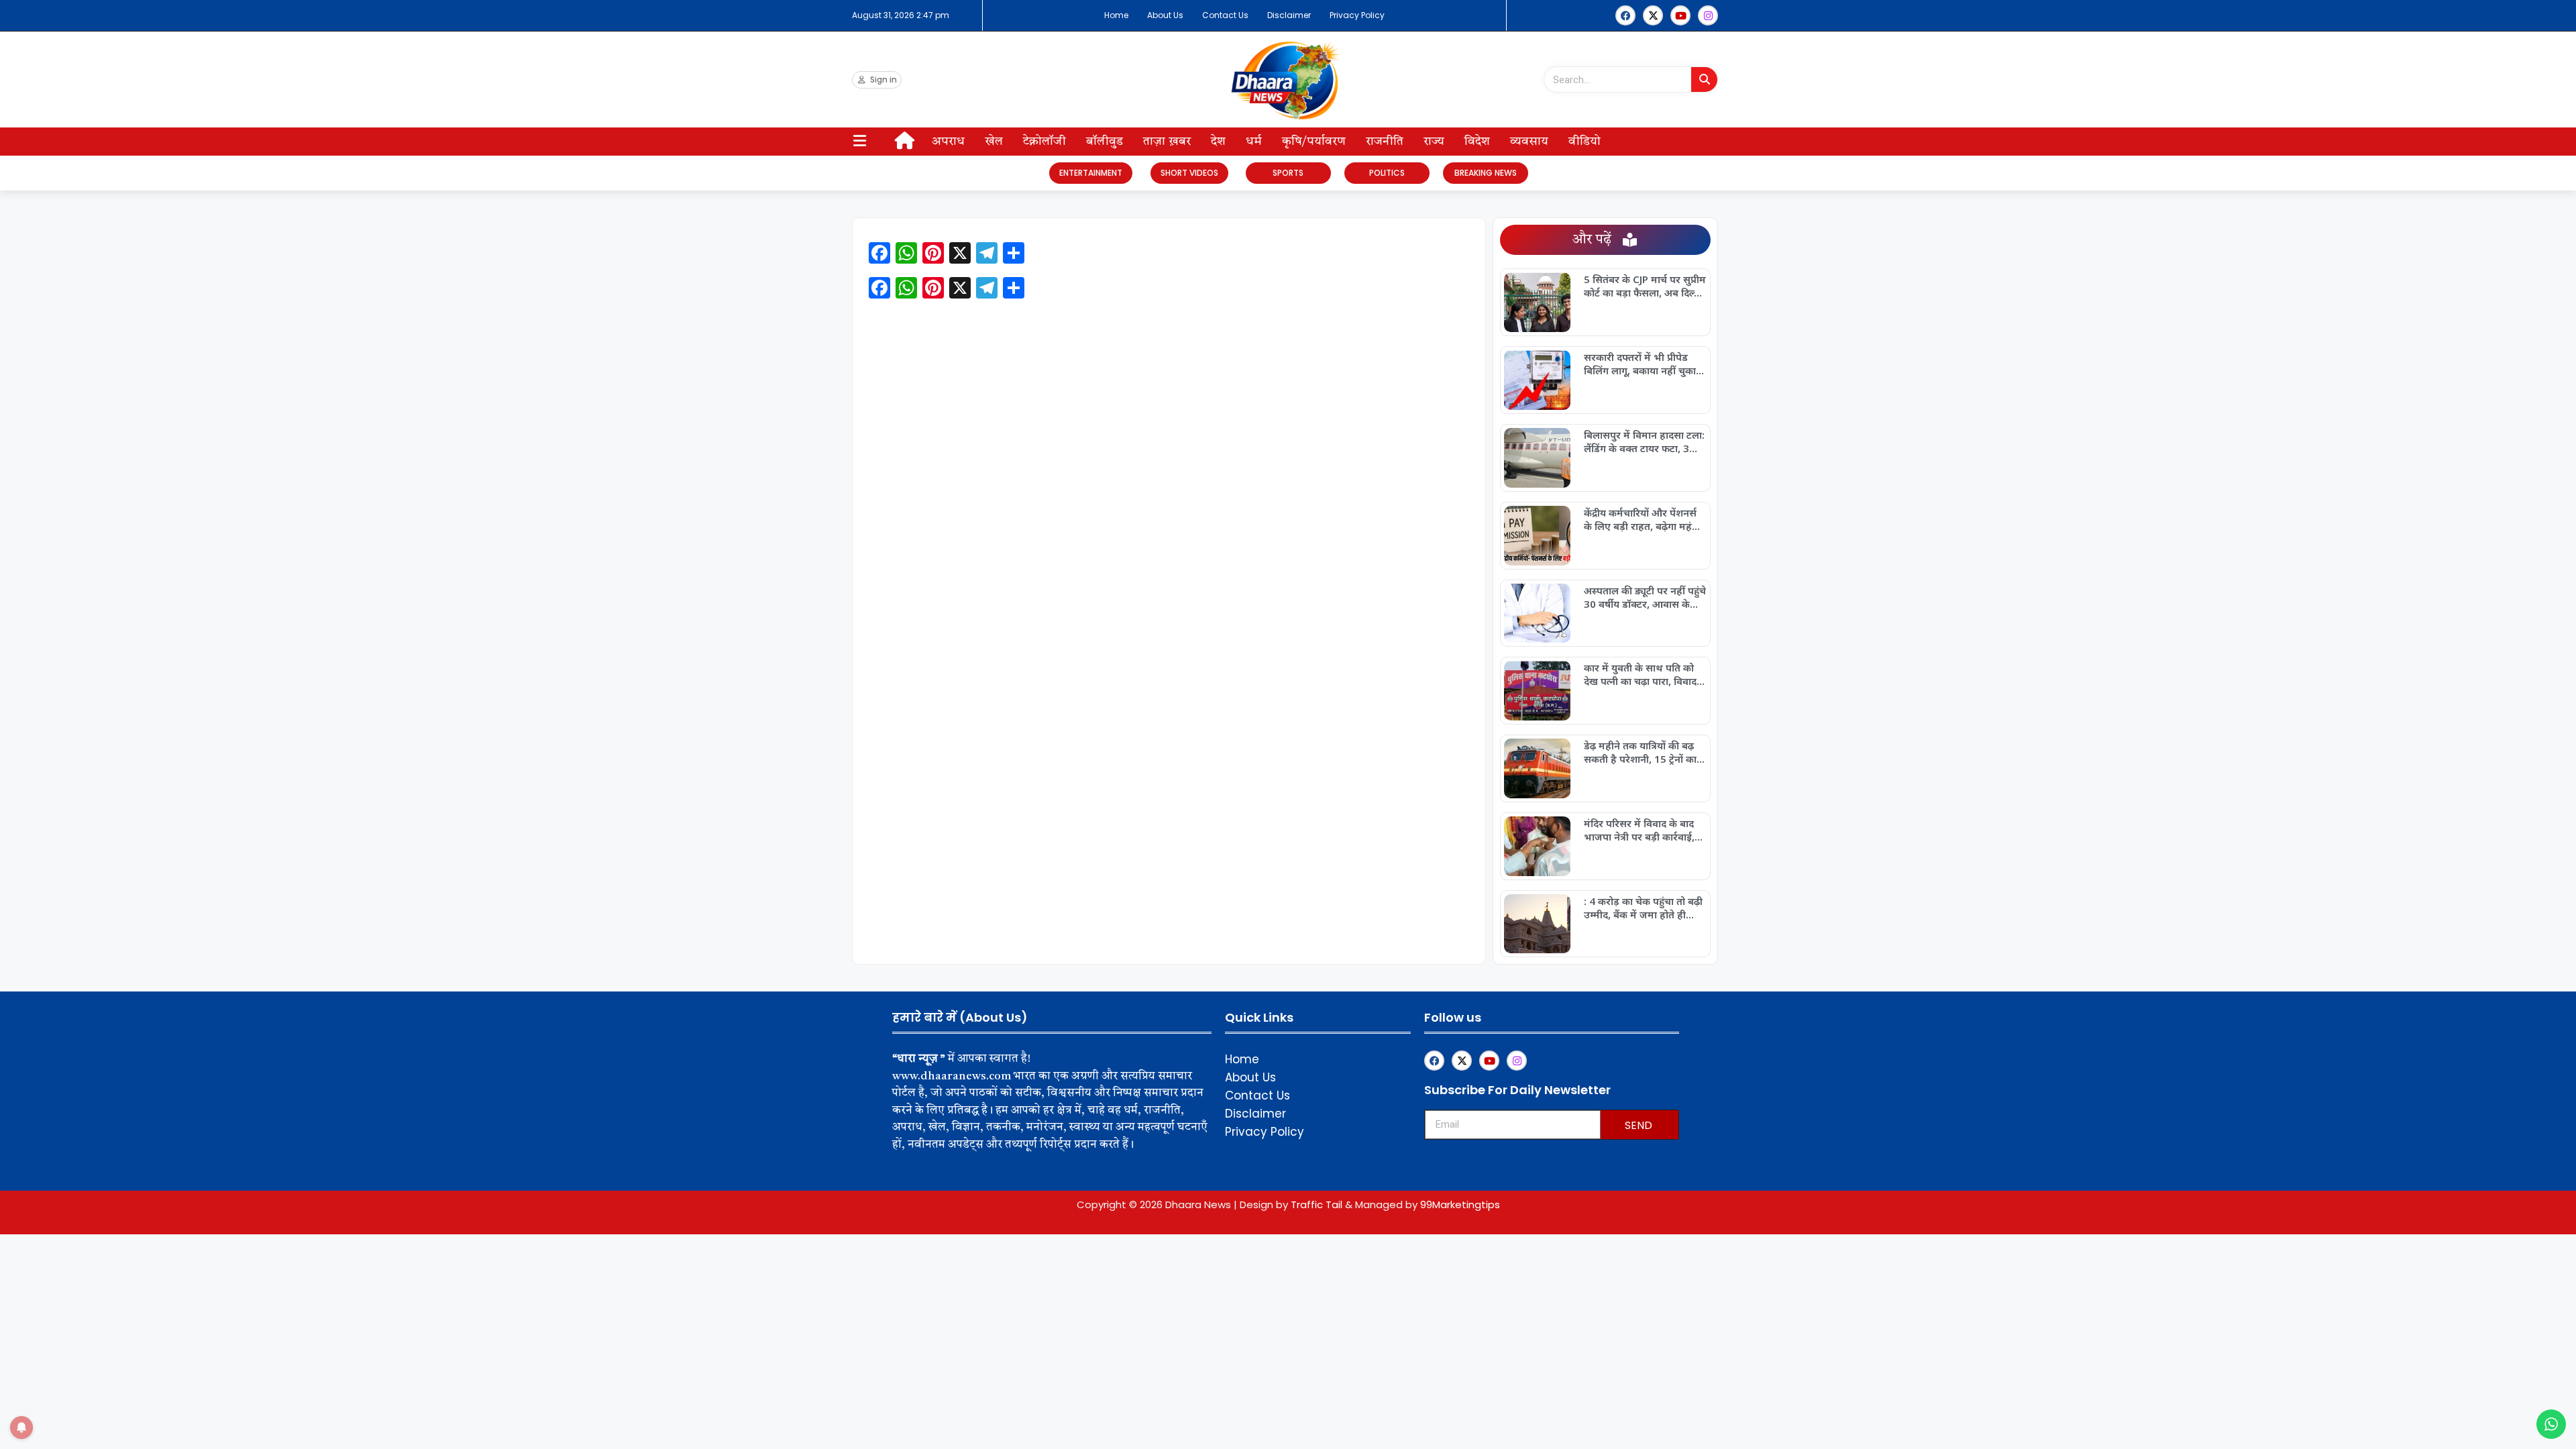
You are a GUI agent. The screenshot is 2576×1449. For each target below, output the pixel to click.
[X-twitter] (1653, 15)
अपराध (948, 142)
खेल (994, 142)
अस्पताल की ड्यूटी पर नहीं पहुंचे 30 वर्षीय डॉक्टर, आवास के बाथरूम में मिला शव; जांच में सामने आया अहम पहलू (1645, 597)
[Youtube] (1680, 15)
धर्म (1254, 142)
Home (1116, 15)
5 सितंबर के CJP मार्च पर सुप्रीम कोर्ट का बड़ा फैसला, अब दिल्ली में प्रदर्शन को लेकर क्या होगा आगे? (1645, 286)
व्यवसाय (1529, 142)
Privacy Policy (1357, 15)
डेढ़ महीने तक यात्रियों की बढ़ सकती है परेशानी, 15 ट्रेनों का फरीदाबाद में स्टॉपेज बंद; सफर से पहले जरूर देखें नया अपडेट (1642, 752)
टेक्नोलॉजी (1044, 142)
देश (1218, 142)
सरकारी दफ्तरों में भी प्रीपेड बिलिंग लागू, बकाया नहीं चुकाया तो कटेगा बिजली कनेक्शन (1644, 364)
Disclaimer (1289, 15)
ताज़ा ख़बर (1167, 142)
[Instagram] (1708, 15)
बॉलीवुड (1105, 142)
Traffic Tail (1317, 1204)
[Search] (1704, 79)
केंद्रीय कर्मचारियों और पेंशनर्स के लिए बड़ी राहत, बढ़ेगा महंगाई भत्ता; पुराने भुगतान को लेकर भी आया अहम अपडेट (1645, 519)
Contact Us (1225, 15)
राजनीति (1385, 142)
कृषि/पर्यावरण (1314, 142)
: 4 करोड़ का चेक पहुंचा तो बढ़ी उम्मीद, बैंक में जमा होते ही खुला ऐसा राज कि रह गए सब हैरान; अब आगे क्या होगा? (1643, 908)
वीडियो (1585, 142)
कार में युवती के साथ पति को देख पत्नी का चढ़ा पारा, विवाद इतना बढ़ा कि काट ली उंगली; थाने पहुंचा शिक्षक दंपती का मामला (1640, 674)
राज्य (1434, 142)
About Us (1165, 15)
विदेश (1477, 142)
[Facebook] (1625, 15)
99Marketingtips (1460, 1204)
